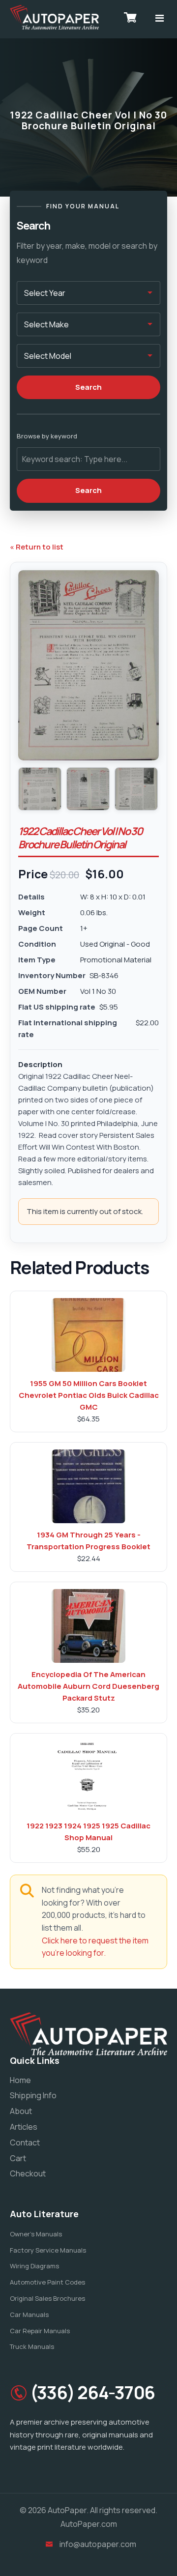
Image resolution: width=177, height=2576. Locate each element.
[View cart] (130, 17)
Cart (18, 2158)
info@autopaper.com (98, 2544)
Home (20, 2080)
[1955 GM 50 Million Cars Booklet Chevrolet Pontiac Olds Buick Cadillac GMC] (88, 1335)
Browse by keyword (47, 436)
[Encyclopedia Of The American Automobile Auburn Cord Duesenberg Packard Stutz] (88, 1626)
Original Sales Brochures (47, 2298)
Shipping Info (33, 2095)
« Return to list (37, 547)
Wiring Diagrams (34, 2266)
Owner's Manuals (36, 2234)
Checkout (28, 2173)
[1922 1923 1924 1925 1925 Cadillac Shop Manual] (88, 1777)
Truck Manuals (32, 2346)
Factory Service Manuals (48, 2250)
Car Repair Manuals (40, 2331)
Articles (24, 2127)
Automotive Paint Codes (47, 2282)
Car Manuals (29, 2315)
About (21, 2111)
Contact (25, 2142)
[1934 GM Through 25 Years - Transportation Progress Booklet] (88, 1486)
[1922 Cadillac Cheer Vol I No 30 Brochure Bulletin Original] (40, 789)
